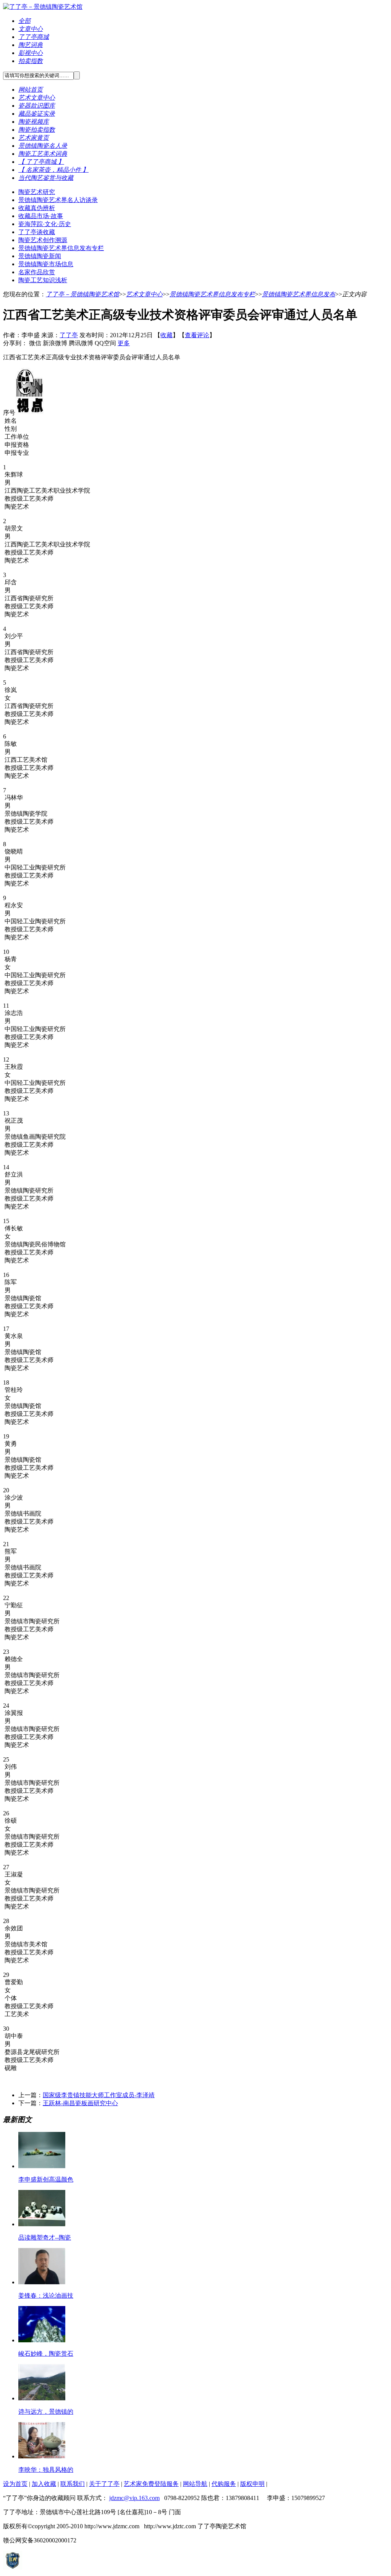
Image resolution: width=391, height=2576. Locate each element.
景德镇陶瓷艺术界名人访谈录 (58, 200)
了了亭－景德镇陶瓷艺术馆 (82, 294)
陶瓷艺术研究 (37, 192)
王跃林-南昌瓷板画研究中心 (80, 2103)
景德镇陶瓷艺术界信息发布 (299, 294)
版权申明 (252, 2484)
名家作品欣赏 (37, 272)
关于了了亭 (104, 2484)
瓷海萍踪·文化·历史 (45, 224)
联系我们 (73, 2484)
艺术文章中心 (144, 294)
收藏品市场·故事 (41, 216)
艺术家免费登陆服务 (151, 2484)
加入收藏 (44, 2484)
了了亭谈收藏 (37, 232)
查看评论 (197, 335)
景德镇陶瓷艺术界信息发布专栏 (61, 248)
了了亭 (69, 335)
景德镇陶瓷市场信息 (46, 264)
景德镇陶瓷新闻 (40, 256)
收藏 (166, 335)
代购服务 (224, 2484)
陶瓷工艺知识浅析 (43, 280)
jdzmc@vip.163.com (134, 2498)
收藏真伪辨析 (37, 208)
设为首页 (15, 2484)
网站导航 (195, 2484)
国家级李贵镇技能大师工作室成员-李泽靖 (99, 2095)
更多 (124, 343)
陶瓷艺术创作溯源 (43, 240)
